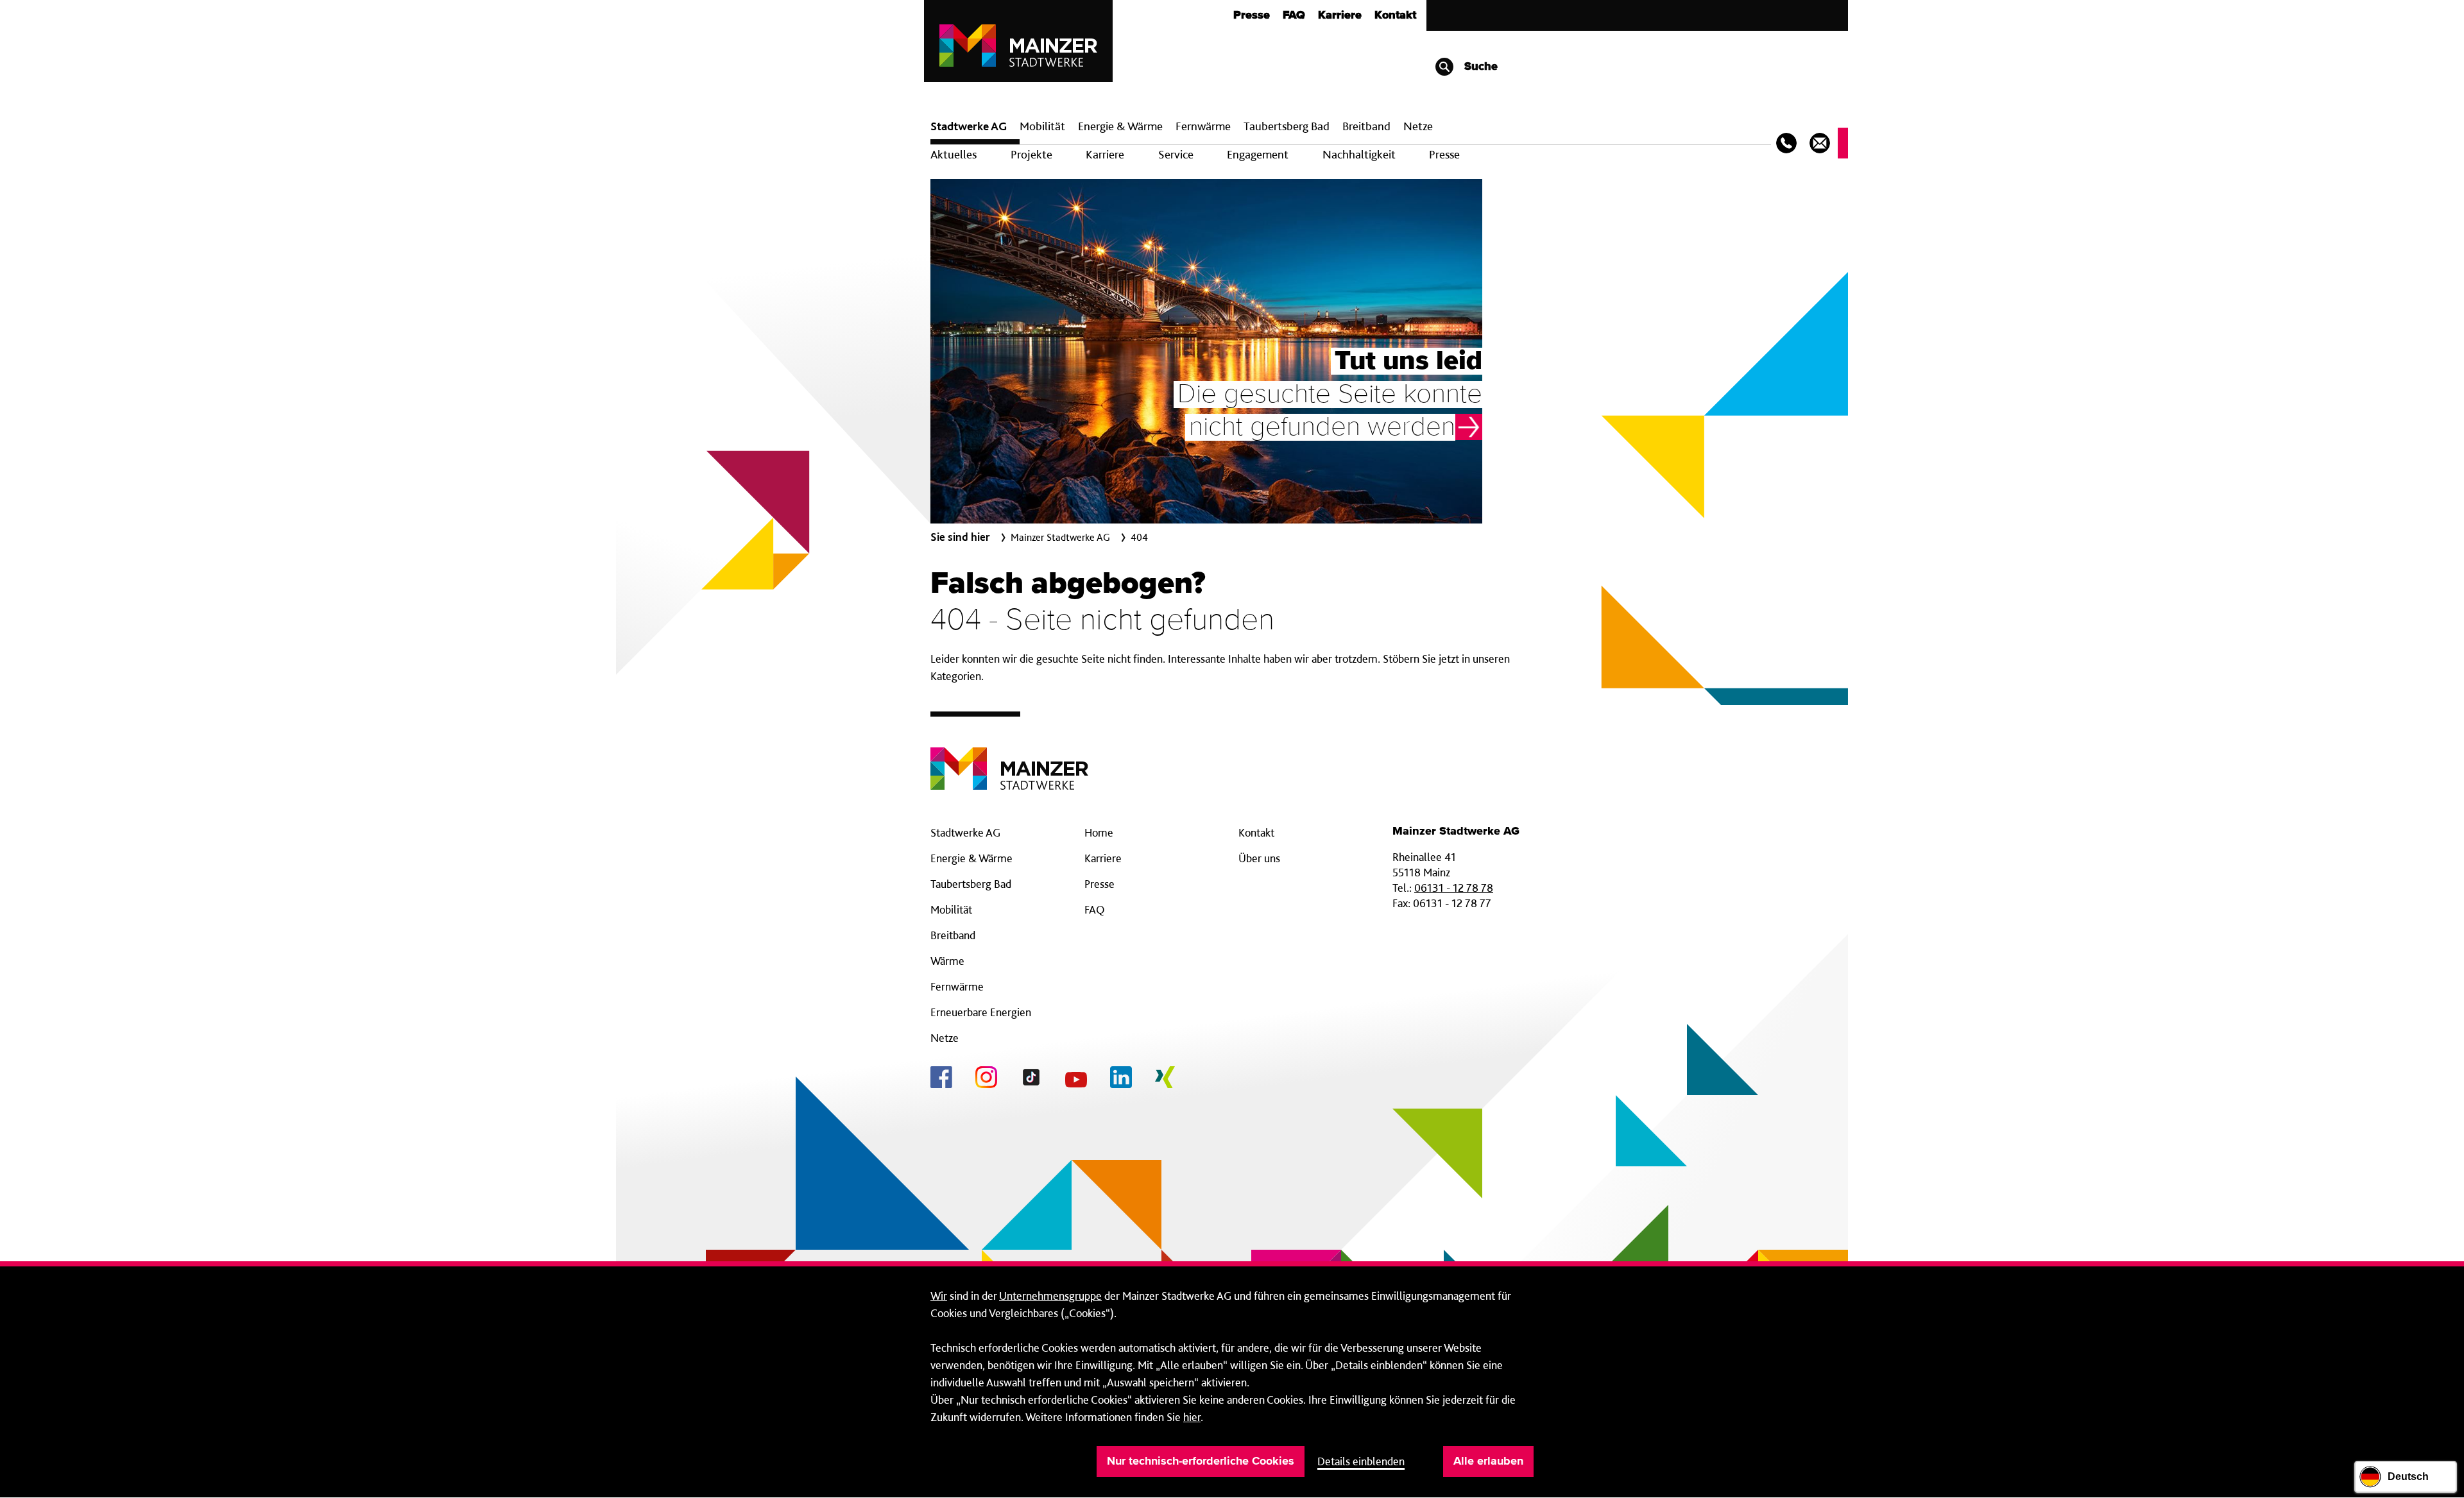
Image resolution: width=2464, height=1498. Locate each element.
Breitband (953, 935)
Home (1099, 832)
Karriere (1340, 15)
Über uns (1259, 858)
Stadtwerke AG (969, 126)
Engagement (1258, 154)
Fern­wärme (1203, 126)
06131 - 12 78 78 (1454, 888)
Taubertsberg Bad (1287, 126)
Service (1176, 154)
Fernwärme (957, 986)
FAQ (1294, 15)
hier (1192, 1417)
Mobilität (1042, 126)
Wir (939, 1296)
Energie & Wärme (1120, 126)
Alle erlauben (1488, 1461)
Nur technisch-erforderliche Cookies (1201, 1461)
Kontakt (1395, 15)
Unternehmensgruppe (1050, 1296)
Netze (1418, 126)
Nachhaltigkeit (1359, 154)
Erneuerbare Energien (981, 1012)
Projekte (1031, 154)
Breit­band (1366, 126)
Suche (1479, 67)
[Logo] (1009, 759)
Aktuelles (954, 154)
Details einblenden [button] (1361, 1461)
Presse (1252, 15)
